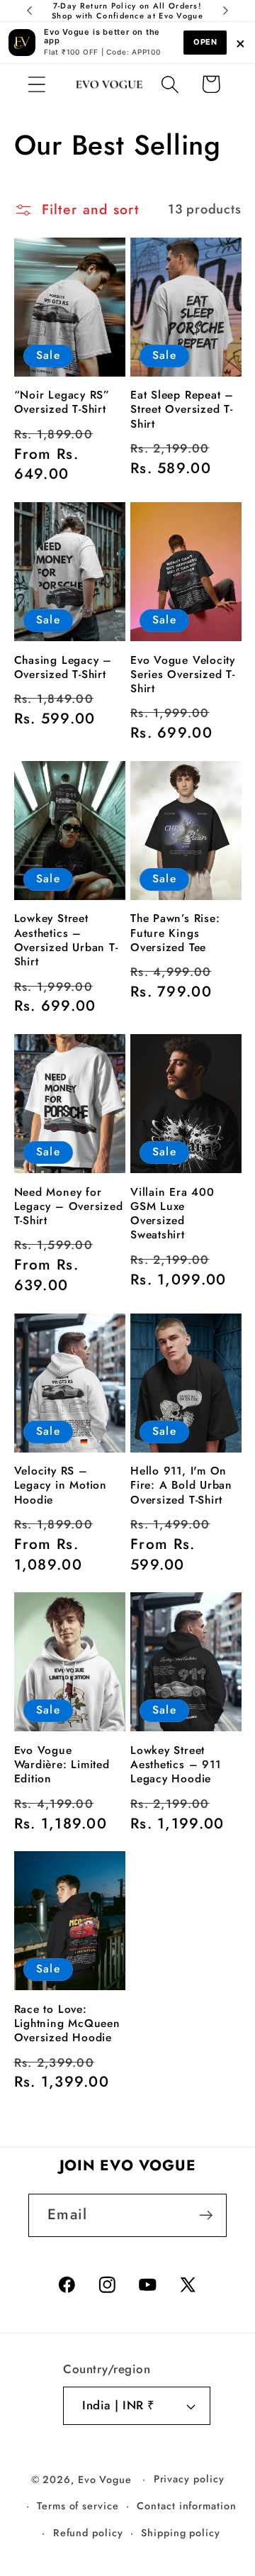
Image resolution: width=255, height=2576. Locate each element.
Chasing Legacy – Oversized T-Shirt (63, 668)
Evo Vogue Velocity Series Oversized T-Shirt (183, 675)
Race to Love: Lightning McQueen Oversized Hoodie (67, 2024)
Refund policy (88, 2533)
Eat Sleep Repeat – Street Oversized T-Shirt (182, 410)
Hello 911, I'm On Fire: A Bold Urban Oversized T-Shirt (181, 1486)
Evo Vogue (105, 2479)
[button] (36, 84)
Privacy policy (189, 2479)
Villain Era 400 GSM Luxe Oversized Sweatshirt (172, 1214)
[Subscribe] (206, 2215)
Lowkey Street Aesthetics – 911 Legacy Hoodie (175, 1765)
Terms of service (78, 2506)
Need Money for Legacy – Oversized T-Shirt (69, 1207)
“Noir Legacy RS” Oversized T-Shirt (62, 402)
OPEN (205, 42)
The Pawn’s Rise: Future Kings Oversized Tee (175, 933)
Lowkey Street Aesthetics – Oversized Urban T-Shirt (66, 940)
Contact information (186, 2506)
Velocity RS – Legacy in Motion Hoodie (61, 1486)
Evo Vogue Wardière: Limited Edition (62, 1765)
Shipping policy (181, 2533)
